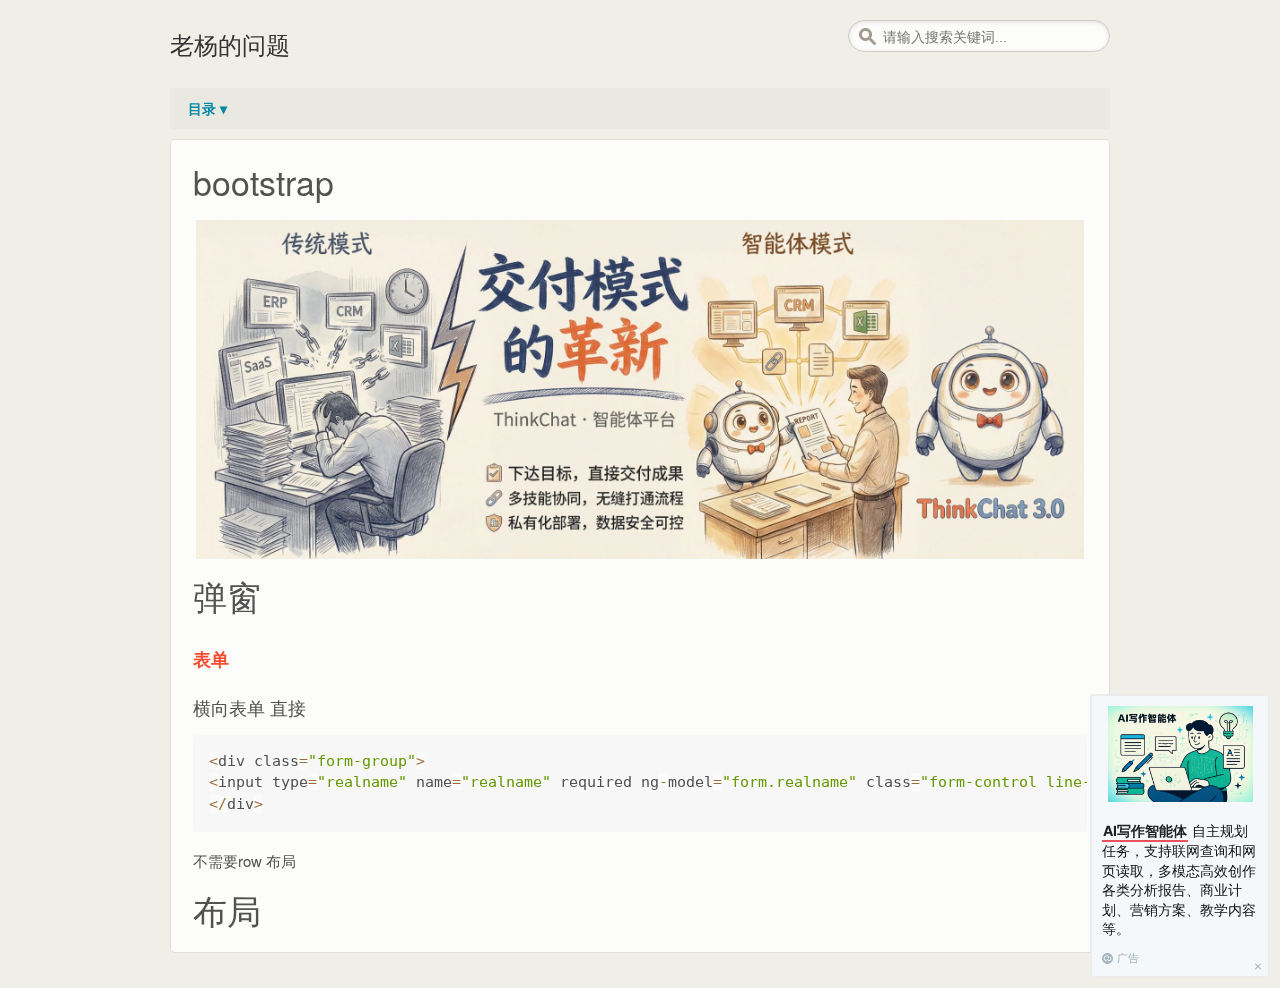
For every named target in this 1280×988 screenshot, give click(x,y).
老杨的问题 (230, 43)
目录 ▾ (207, 108)
